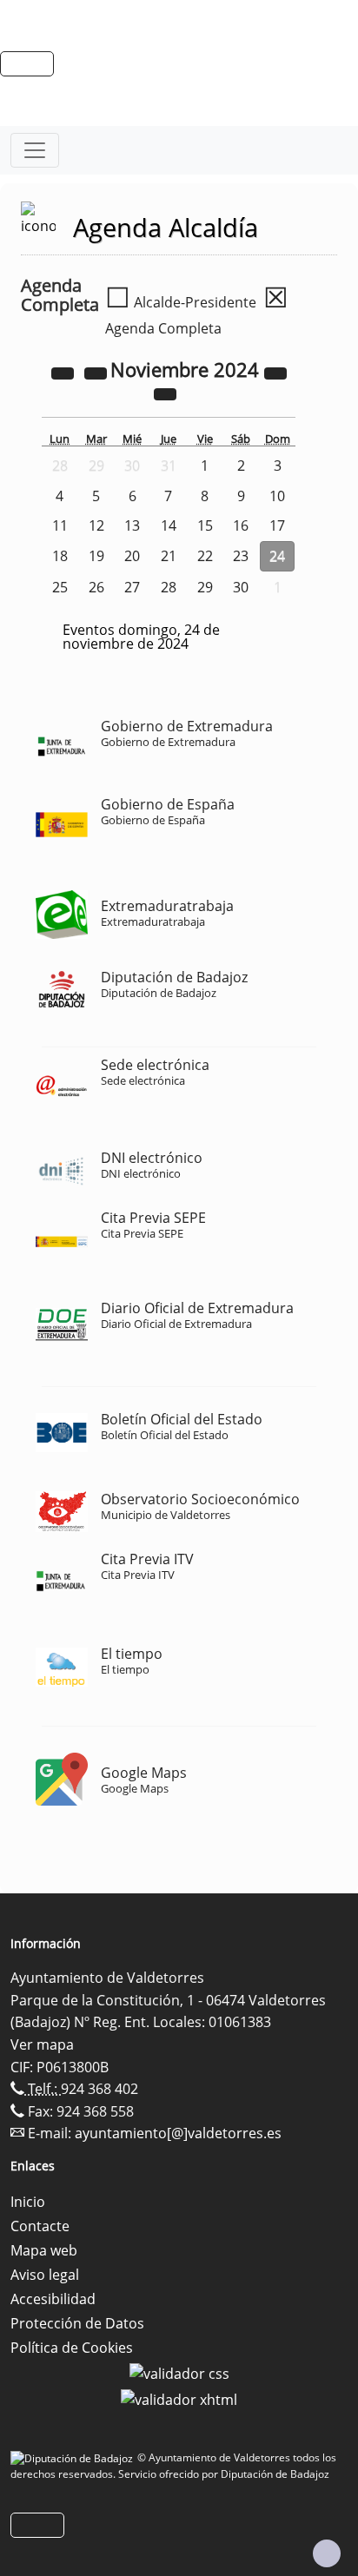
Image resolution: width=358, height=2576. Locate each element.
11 (60, 525)
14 (169, 525)
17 (277, 525)
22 (205, 556)
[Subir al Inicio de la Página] (327, 2553)
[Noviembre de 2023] (64, 372)
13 (132, 525)
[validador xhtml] (179, 2398)
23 (241, 556)
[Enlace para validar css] (179, 2372)
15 (205, 525)
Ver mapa (42, 2044)
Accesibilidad (53, 2299)
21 (169, 556)
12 (96, 525)
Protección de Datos (77, 2323)
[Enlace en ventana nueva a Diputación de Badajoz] (74, 2457)
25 (60, 587)
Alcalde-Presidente (181, 302)
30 (241, 587)
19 (96, 556)
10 (277, 496)
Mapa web (44, 2250)
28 (169, 587)
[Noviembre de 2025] (275, 372)
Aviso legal (45, 2275)
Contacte (40, 2226)
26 (96, 587)
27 (132, 587)
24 (277, 556)
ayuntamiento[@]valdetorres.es (178, 2133)
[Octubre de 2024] (97, 372)
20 (132, 556)
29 (205, 587)
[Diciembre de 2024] (165, 393)
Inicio (28, 2202)
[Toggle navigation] (35, 150)
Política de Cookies (72, 2348)
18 (60, 556)
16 (241, 525)
